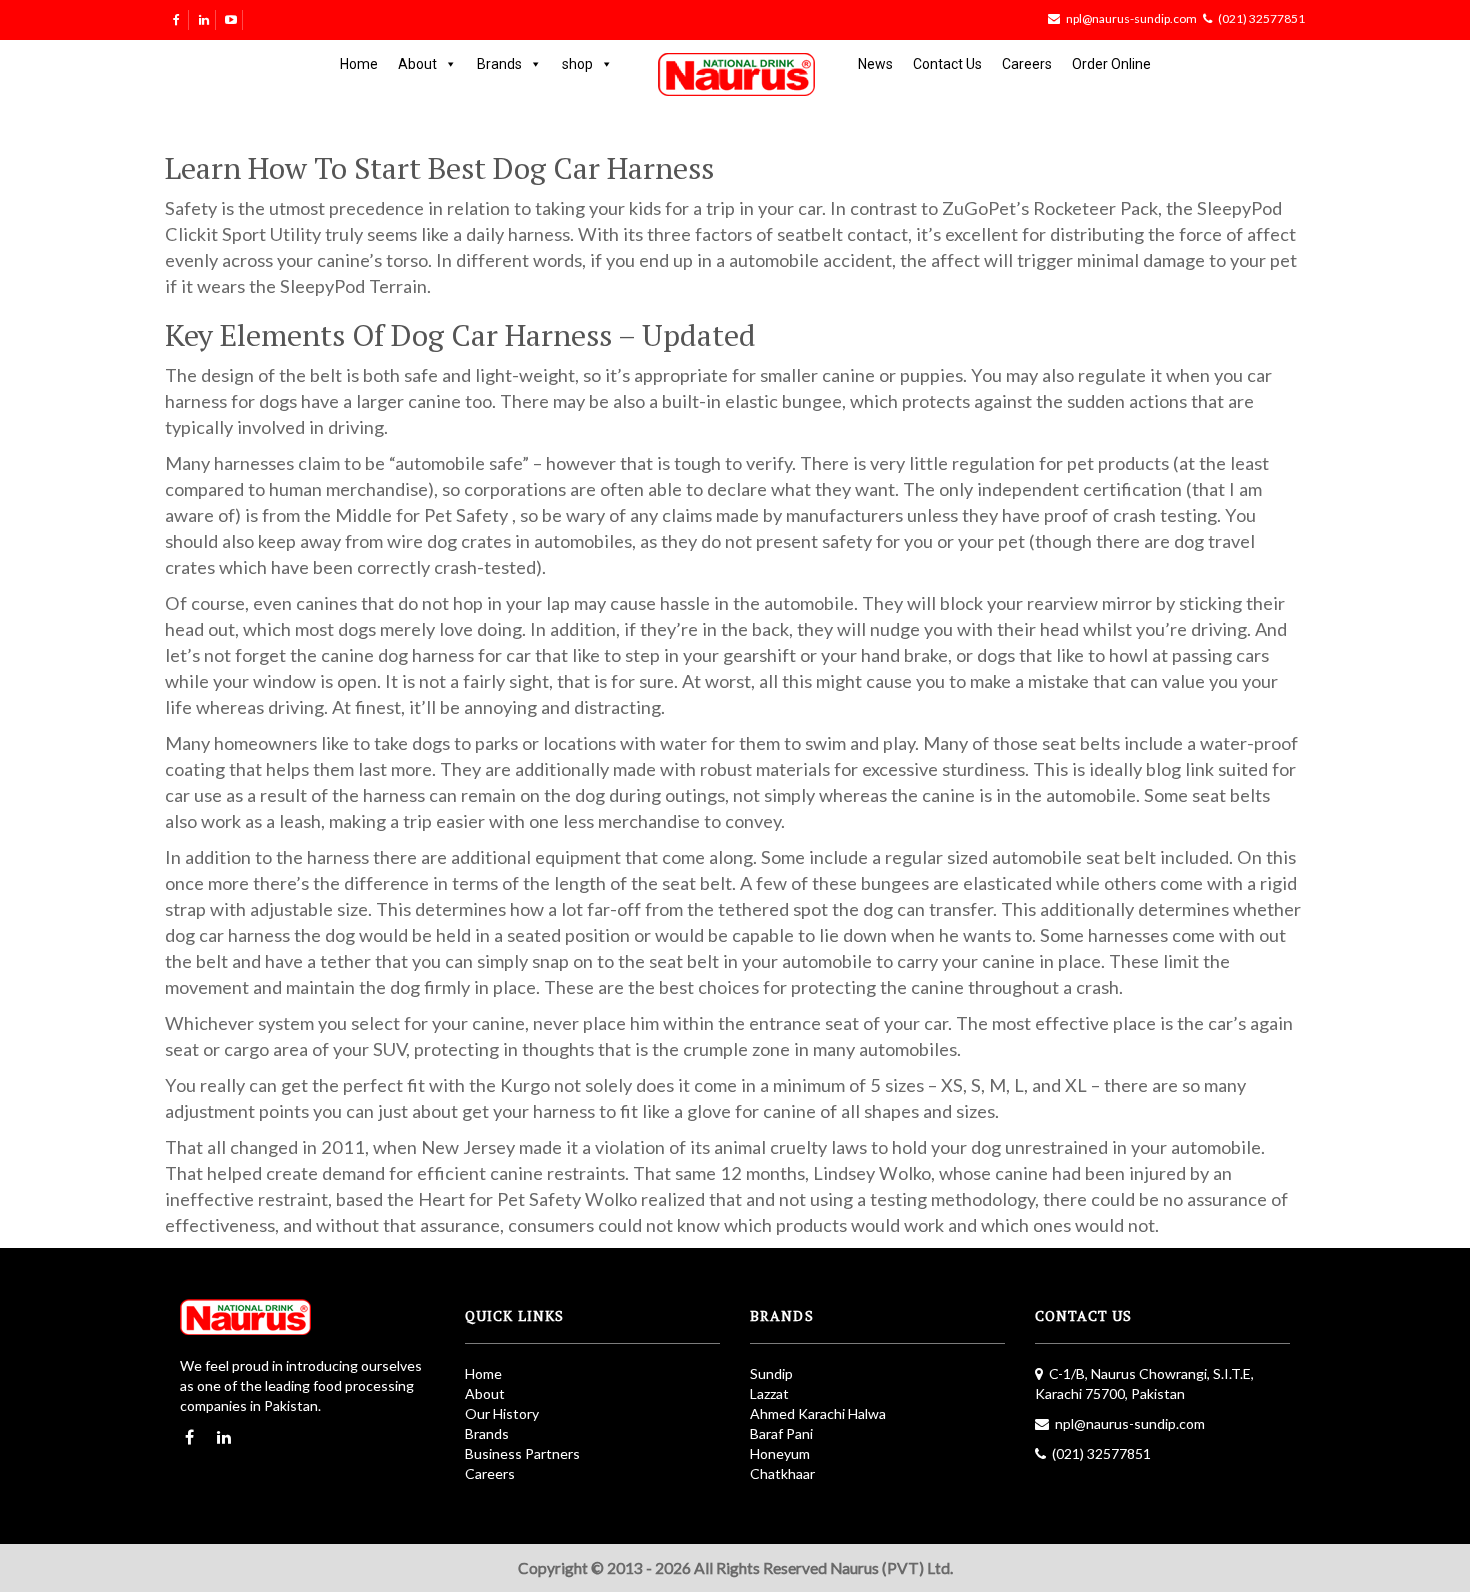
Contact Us (947, 64)
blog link (1180, 769)
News (875, 64)
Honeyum (780, 1453)
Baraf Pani (781, 1433)
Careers (1027, 64)
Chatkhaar (782, 1473)
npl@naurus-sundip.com (1131, 18)
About (417, 64)
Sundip (771, 1373)
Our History (502, 1413)
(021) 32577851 (1261, 18)
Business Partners (522, 1453)
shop (577, 64)
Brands (499, 64)
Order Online (1111, 64)
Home (359, 64)
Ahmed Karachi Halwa (818, 1413)
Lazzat (769, 1393)
